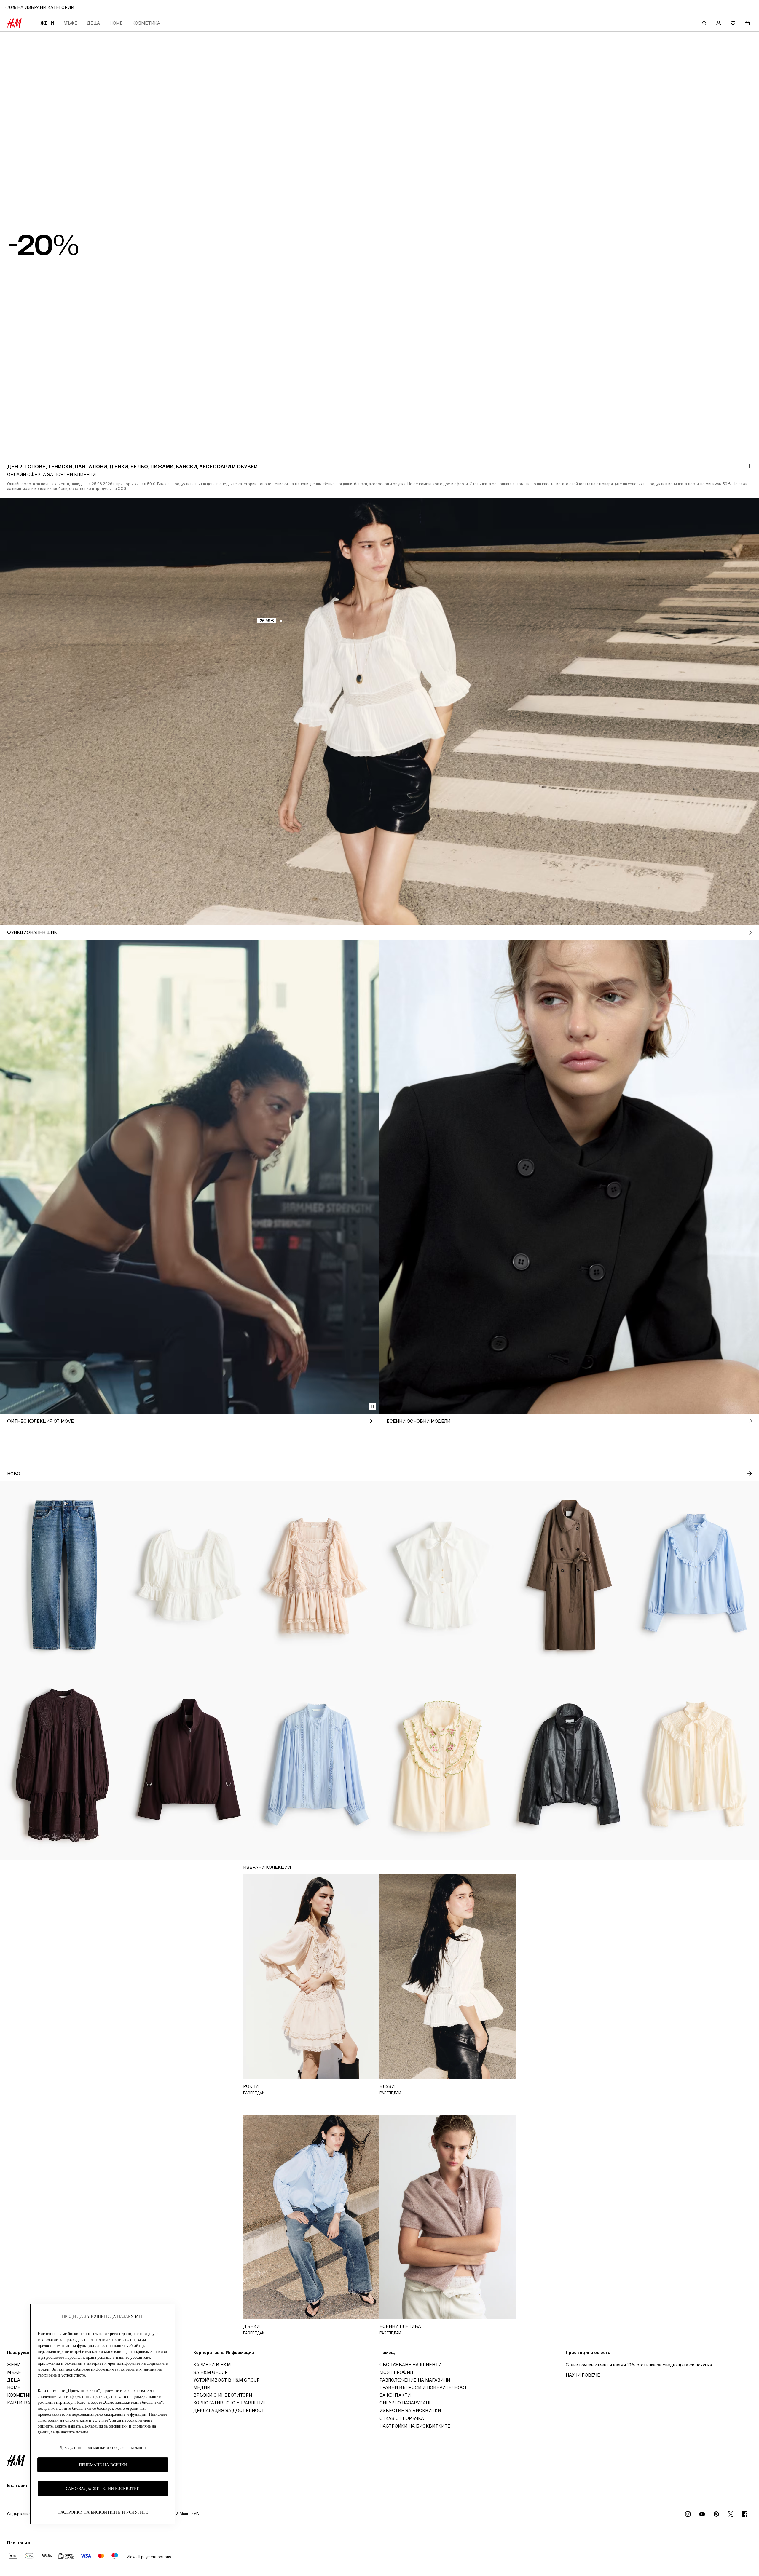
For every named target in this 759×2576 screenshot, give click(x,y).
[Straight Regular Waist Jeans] (63, 1575)
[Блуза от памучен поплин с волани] (696, 1575)
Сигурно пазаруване (406, 2403)
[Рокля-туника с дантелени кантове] (63, 1765)
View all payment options (149, 2557)
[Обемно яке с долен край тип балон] (190, 1765)
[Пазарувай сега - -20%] (750, 466)
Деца (93, 23)
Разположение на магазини (415, 2380)
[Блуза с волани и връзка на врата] (696, 1765)
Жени (47, 23)
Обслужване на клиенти (410, 2365)
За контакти (395, 2395)
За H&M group (211, 2372)
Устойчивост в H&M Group (227, 2380)
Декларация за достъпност (229, 2410)
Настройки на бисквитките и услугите (103, 2512)
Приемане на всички (103, 2465)
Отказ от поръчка (402, 2418)
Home (116, 23)
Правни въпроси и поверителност (423, 2387)
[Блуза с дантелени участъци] (316, 1765)
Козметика (146, 23)
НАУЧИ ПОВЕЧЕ (583, 2375)
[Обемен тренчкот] (569, 1575)
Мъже (70, 23)
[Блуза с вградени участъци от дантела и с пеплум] (190, 1575)
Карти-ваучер (24, 2403)
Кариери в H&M (212, 2365)
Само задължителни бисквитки (103, 2489)
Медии (202, 2387)
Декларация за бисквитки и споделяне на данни (103, 2448)
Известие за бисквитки (410, 2410)
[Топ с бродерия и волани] (443, 1765)
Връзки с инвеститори (223, 2395)
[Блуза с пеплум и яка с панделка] (443, 1575)
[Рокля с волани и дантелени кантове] (316, 1575)
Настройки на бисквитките (415, 2426)
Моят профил (396, 2372)
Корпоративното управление (230, 2403)
